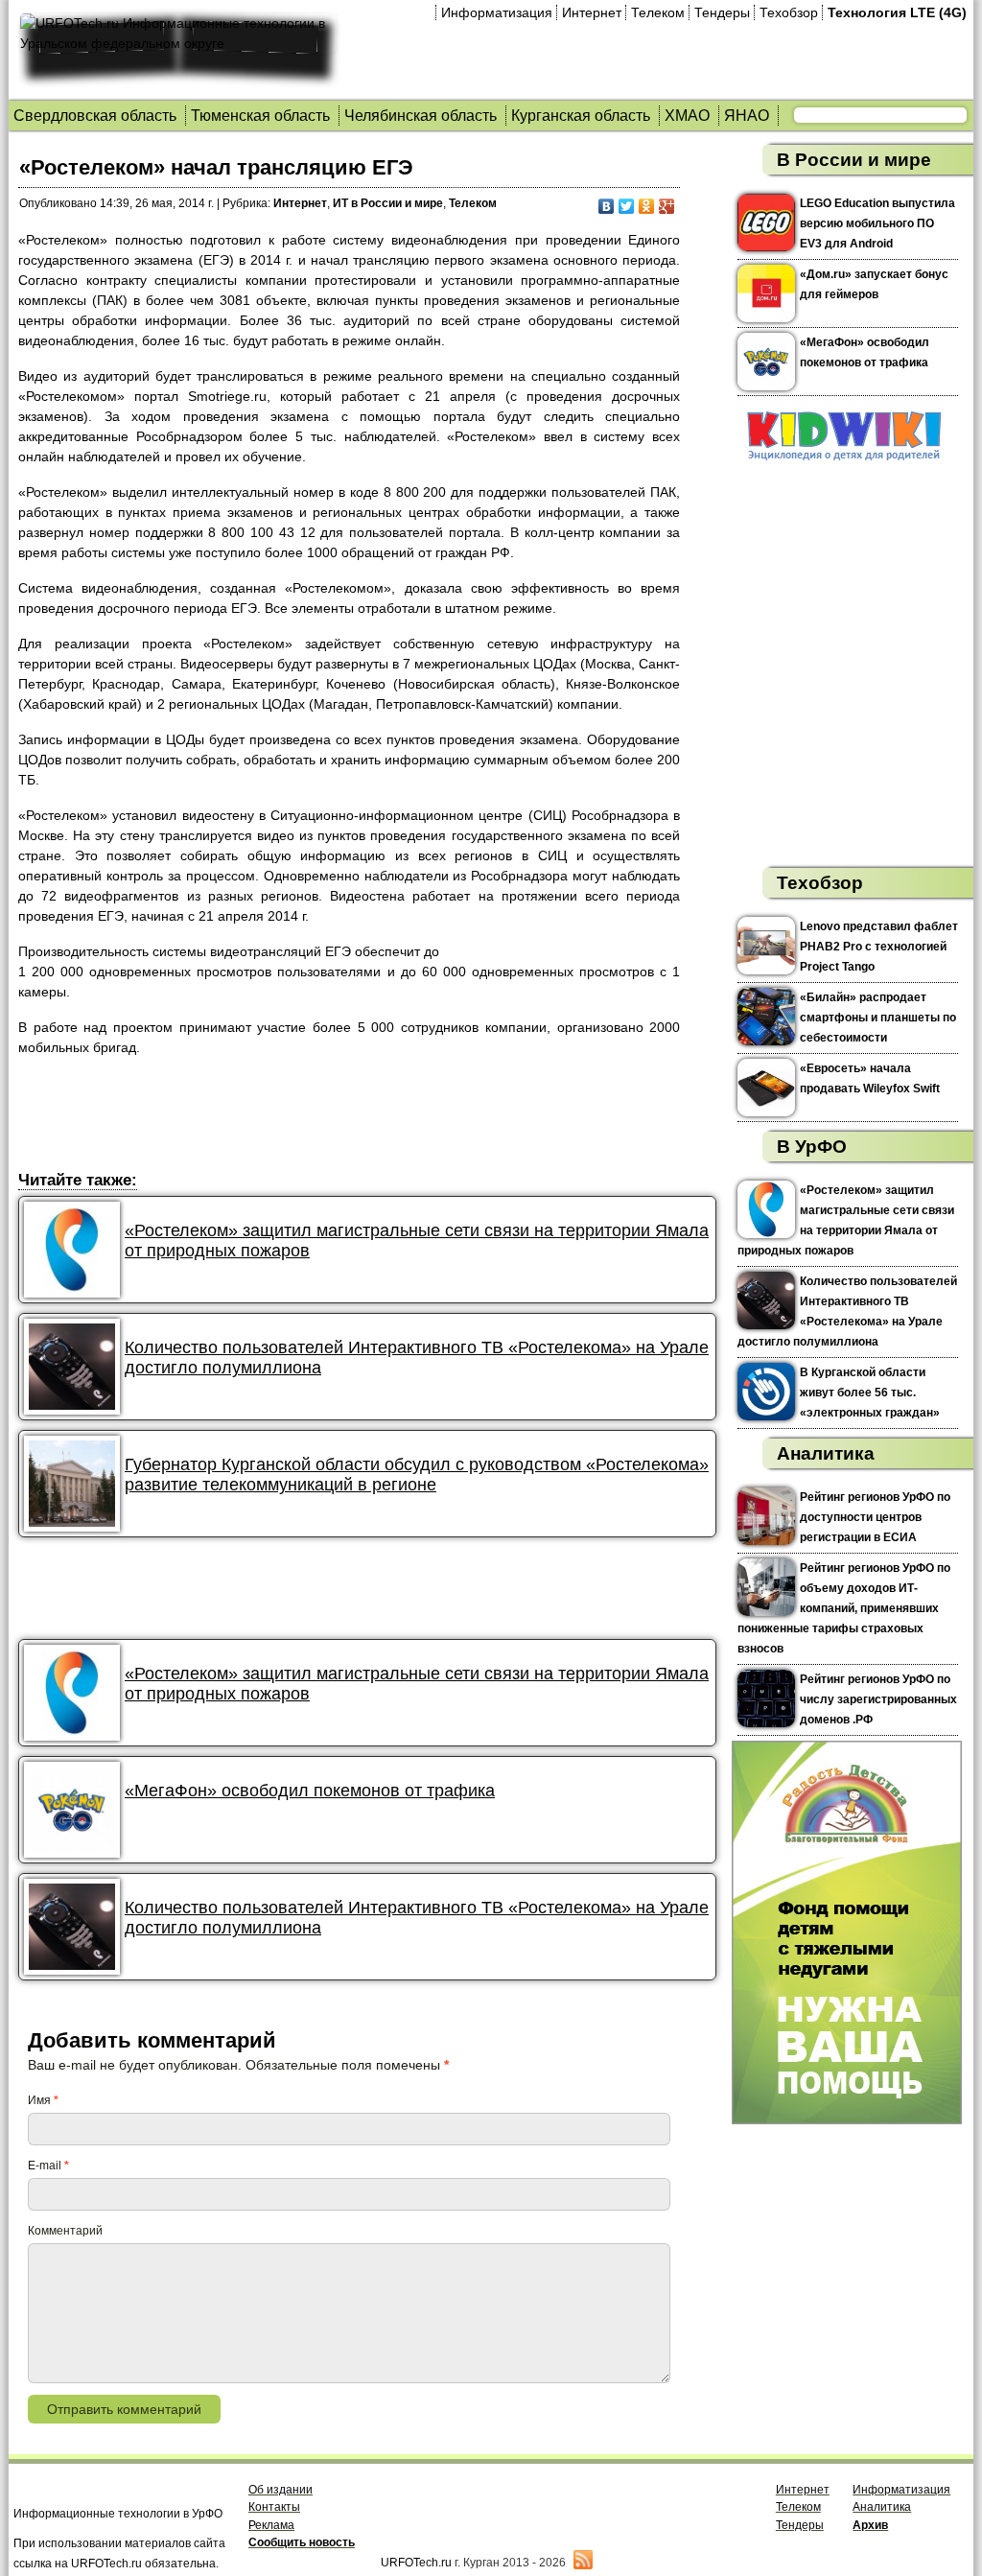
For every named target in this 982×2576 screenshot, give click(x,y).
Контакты (274, 2507)
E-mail (48, 2166)
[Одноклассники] (647, 206)
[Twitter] (627, 206)
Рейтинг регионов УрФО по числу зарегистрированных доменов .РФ (878, 1699)
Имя (43, 2100)
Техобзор (789, 12)
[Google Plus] (667, 206)
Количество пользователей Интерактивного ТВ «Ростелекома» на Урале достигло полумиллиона (417, 1358)
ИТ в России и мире (388, 203)
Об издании (281, 2490)
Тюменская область (260, 116)
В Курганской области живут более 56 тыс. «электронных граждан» (870, 1393)
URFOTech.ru (416, 2563)
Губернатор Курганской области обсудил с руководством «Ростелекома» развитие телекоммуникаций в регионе (417, 1475)
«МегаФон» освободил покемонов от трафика (310, 1791)
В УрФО (812, 1147)
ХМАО (687, 116)
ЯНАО (747, 116)
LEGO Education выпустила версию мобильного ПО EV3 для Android (877, 223)
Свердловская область (95, 116)
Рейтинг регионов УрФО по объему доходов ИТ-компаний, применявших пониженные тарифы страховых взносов (844, 1608)
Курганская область (581, 116)
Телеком (658, 12)
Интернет (592, 12)
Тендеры (722, 12)
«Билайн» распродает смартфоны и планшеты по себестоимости (878, 1018)
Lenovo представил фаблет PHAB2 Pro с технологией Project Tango (879, 947)
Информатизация (497, 12)
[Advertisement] (367, 1116)
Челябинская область (421, 116)
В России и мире (854, 160)
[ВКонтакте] (607, 206)
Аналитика (826, 1453)
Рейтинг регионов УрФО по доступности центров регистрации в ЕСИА (875, 1517)
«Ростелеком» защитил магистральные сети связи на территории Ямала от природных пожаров (417, 1241)
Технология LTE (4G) (897, 12)
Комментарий (65, 2231)
